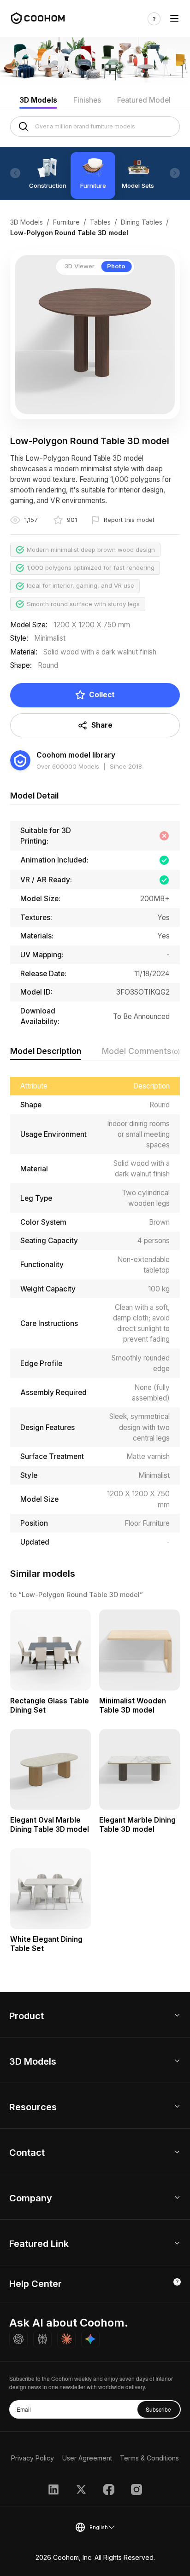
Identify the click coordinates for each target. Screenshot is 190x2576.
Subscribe (158, 2409)
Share (102, 725)
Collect (102, 695)
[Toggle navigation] (174, 19)
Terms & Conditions (149, 2458)
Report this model (129, 520)
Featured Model (144, 100)
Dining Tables (142, 222)
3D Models (38, 100)
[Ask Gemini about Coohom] (90, 2339)
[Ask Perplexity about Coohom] (42, 2339)
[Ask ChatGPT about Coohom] (18, 2339)
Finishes (87, 100)
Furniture (66, 222)
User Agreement (87, 2458)
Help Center (36, 2284)
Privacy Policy (33, 2458)
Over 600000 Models (68, 766)
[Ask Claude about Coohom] (66, 2339)
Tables (100, 222)
